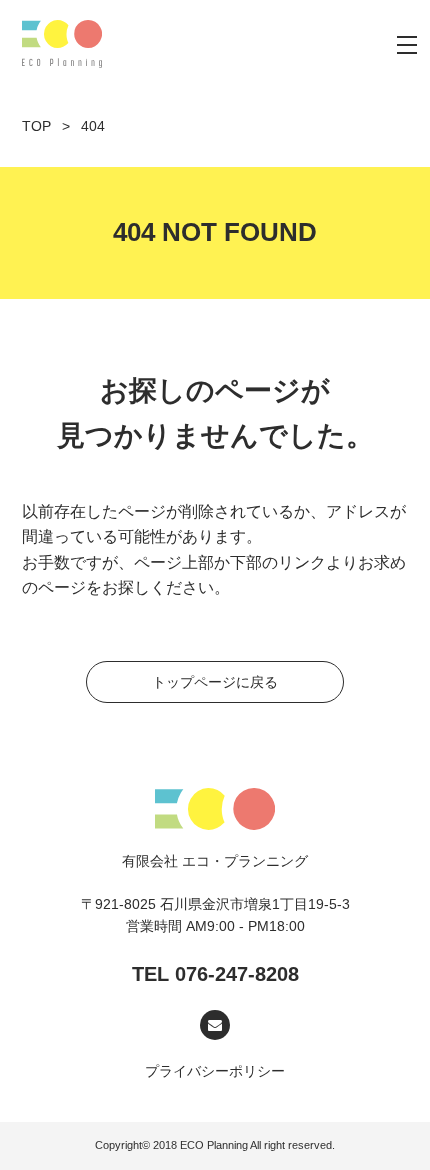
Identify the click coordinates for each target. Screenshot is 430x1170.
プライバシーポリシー (215, 1071)
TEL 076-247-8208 (215, 974)
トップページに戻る (215, 682)
